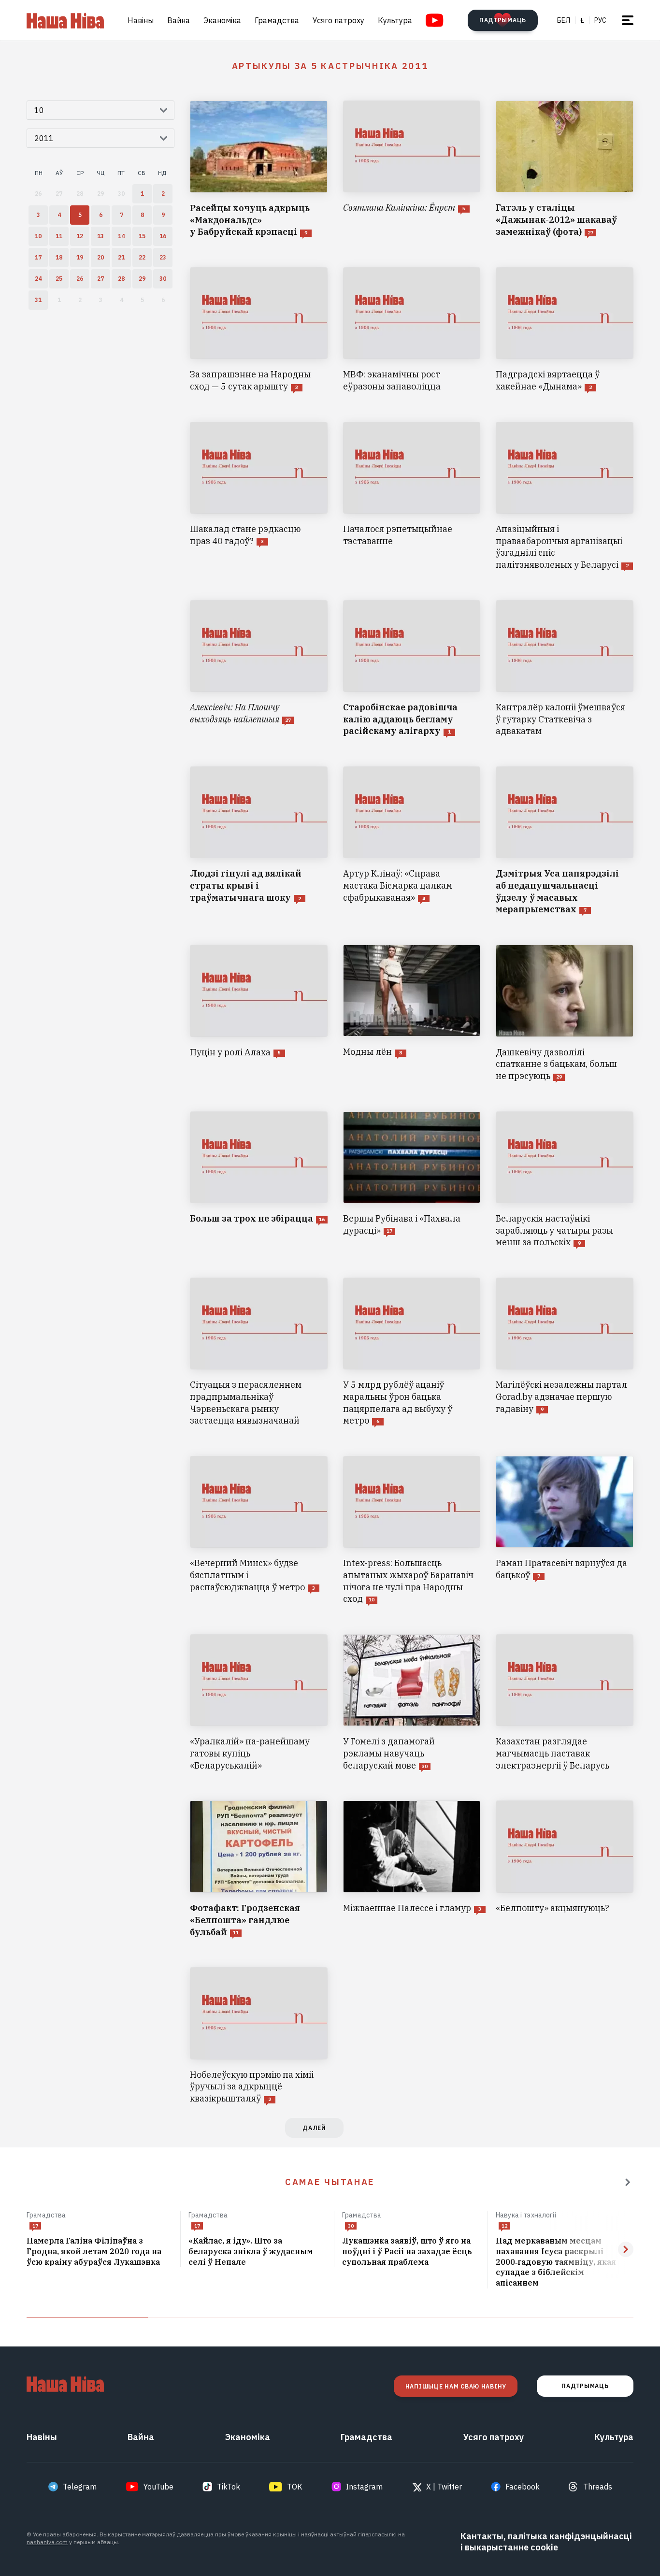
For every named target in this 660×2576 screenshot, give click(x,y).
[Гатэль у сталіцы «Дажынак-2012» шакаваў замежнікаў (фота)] (565, 169)
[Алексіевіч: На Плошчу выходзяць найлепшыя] (259, 669)
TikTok (229, 2487)
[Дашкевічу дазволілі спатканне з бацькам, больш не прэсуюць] (565, 1013)
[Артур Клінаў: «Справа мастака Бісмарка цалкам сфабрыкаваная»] (412, 841)
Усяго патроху (338, 20)
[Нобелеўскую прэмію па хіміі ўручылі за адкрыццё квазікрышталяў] (259, 2036)
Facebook (523, 2487)
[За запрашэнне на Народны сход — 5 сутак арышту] (259, 330)
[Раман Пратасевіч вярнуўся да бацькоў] (565, 1531)
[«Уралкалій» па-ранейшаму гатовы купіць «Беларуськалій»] (259, 1703)
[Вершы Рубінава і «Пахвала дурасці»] (412, 1180)
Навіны (141, 20)
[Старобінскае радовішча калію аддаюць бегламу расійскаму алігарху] (412, 669)
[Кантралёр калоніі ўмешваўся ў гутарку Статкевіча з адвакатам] (565, 669)
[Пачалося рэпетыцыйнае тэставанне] (412, 496)
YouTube (158, 2487)
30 (351, 2226)
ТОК (295, 2487)
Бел (564, 20)
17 (35, 2226)
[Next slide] (626, 2249)
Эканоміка (222, 20)
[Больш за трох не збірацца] (259, 1180)
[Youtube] (435, 20)
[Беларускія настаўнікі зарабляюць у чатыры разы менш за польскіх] (565, 1180)
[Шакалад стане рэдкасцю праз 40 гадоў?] (259, 496)
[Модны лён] (412, 1013)
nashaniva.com (47, 2542)
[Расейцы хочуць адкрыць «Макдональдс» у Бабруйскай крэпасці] (259, 169)
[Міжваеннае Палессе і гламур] (412, 1869)
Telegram (80, 2487)
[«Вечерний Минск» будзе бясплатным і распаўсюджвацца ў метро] (259, 1531)
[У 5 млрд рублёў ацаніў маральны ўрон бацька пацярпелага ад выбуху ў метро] (412, 1352)
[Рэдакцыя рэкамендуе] (628, 2182)
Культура (395, 20)
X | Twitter (444, 2487)
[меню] (628, 20)
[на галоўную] (65, 20)
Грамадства (277, 20)
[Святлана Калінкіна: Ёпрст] (412, 169)
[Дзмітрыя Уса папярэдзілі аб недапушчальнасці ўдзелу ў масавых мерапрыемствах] (565, 841)
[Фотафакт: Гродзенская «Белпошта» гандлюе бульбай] (259, 1869)
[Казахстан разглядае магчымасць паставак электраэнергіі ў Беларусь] (565, 1703)
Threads (598, 2487)
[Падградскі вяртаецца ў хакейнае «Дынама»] (565, 330)
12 (504, 2226)
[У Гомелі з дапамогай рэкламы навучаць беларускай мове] (412, 1703)
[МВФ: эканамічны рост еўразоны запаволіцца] (412, 330)
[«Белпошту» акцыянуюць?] (565, 1869)
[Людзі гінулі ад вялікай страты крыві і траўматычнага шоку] (259, 841)
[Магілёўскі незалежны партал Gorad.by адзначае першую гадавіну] (565, 1352)
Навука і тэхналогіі (526, 2215)
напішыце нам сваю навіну (456, 2386)
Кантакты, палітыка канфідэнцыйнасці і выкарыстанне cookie (546, 2542)
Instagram (364, 2487)
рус (600, 20)
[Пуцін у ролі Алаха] (259, 1013)
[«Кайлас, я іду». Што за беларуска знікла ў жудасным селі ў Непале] (257, 2252)
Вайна (179, 20)
